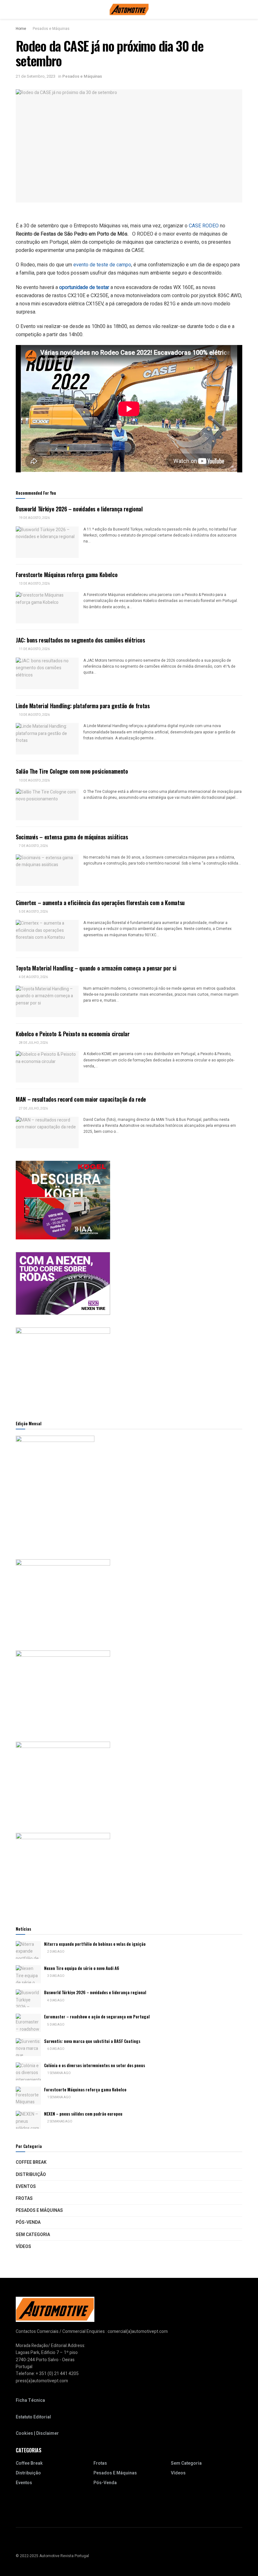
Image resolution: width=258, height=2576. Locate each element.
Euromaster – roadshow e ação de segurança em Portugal (97, 2017)
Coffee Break (31, 2162)
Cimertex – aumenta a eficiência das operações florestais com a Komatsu (100, 903)
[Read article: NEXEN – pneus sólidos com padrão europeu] (28, 2120)
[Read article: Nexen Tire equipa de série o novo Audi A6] (28, 1974)
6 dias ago (56, 2049)
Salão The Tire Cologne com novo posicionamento (72, 771)
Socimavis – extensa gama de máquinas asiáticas (72, 837)
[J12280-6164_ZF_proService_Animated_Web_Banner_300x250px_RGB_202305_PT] (63, 1690)
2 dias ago (56, 1952)
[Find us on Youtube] (18, 2543)
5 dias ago (56, 2025)
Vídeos (23, 2247)
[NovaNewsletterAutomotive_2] (63, 1872)
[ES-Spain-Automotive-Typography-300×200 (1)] (63, 1283)
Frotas (24, 2198)
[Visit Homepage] (129, 9)
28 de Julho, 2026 (33, 1043)
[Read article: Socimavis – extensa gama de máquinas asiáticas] (47, 870)
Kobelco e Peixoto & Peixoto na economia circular (73, 1034)
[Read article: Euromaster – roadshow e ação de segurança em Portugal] (28, 2023)
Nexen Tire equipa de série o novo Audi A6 (82, 1968)
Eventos (26, 2187)
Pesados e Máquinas (51, 29)
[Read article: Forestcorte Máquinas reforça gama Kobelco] (47, 608)
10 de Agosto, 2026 (34, 715)
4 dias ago (56, 2000)
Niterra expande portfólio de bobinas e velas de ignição (95, 1944)
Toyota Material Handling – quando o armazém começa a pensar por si (96, 968)
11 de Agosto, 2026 (34, 649)
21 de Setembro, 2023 (36, 76)
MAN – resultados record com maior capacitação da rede (81, 1099)
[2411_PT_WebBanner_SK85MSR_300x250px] (63, 1781)
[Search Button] (240, 9)
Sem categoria (33, 2235)
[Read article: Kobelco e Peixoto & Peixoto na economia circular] (47, 1067)
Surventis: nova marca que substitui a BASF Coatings (92, 2041)
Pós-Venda (28, 2222)
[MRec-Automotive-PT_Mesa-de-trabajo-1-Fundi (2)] (63, 1367)
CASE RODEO (204, 226)
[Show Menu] (18, 9)
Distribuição (31, 2175)
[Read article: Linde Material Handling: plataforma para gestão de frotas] (47, 739)
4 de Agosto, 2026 (33, 977)
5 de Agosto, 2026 (33, 912)
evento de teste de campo (102, 265)
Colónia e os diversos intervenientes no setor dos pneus (95, 2065)
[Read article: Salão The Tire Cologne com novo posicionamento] (47, 804)
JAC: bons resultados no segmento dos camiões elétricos (80, 640)
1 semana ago (59, 2073)
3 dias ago (56, 1976)
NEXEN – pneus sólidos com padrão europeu (83, 2114)
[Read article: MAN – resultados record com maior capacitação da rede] (47, 1132)
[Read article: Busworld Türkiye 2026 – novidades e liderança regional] (47, 542)
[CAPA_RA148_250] (55, 1491)
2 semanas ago (59, 2122)
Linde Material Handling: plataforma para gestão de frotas (83, 706)
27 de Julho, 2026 (33, 1109)
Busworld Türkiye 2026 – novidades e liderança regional (79, 509)
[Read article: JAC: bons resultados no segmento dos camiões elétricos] (47, 673)
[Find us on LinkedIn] (25, 2543)
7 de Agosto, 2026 (33, 846)
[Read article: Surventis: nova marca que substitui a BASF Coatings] (28, 2047)
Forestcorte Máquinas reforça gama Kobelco (67, 575)
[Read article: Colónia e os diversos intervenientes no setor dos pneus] (28, 2071)
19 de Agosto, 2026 (34, 518)
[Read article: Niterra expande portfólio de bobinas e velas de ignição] (28, 1950)
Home (21, 29)
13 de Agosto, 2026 (34, 584)
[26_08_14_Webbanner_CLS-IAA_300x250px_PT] (63, 1200)
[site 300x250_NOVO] (63, 1598)
